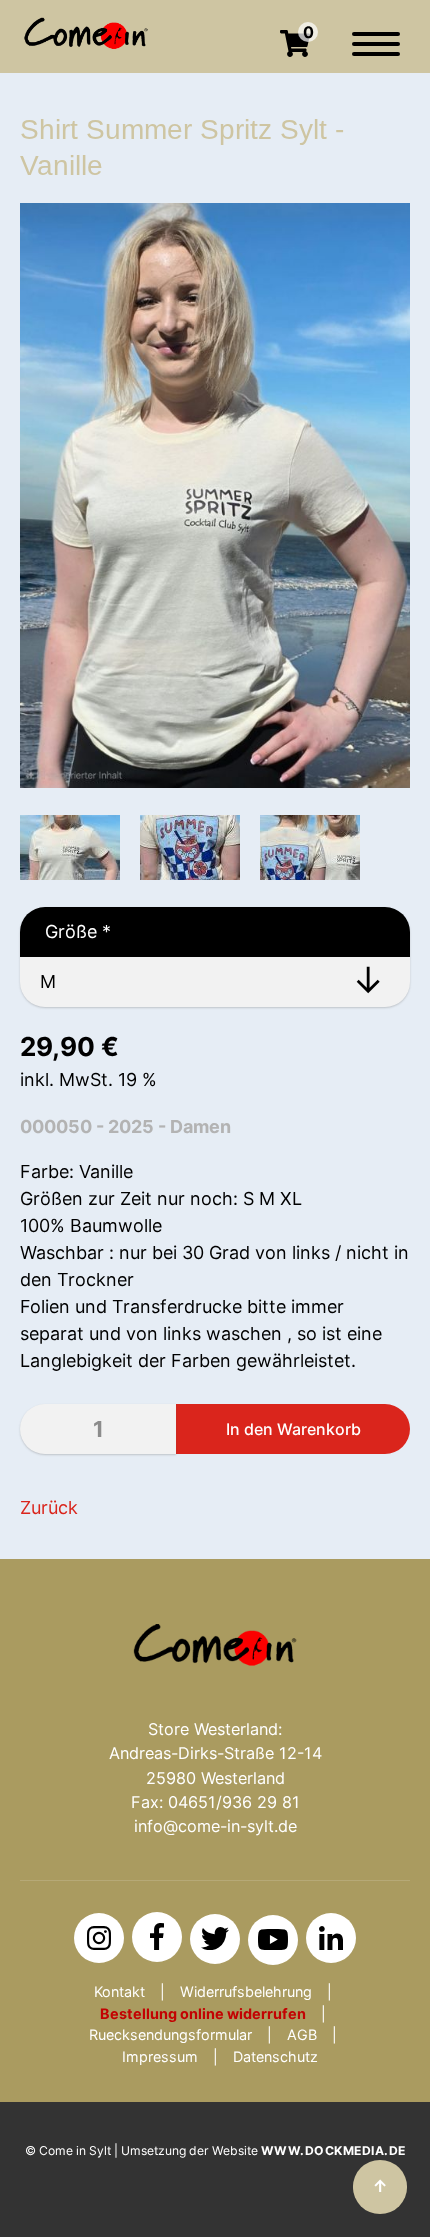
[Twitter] (215, 1939)
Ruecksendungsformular (170, 2034)
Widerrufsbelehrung (246, 1991)
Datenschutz (275, 2056)
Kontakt (119, 1991)
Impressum (160, 2056)
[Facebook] (157, 1937)
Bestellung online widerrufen (203, 2013)
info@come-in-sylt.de (215, 1826)
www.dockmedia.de (333, 2150)
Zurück (49, 1507)
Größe (65, 931)
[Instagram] (99, 1938)
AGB (302, 2034)
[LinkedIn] (331, 1938)
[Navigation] (376, 54)
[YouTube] (273, 1940)
